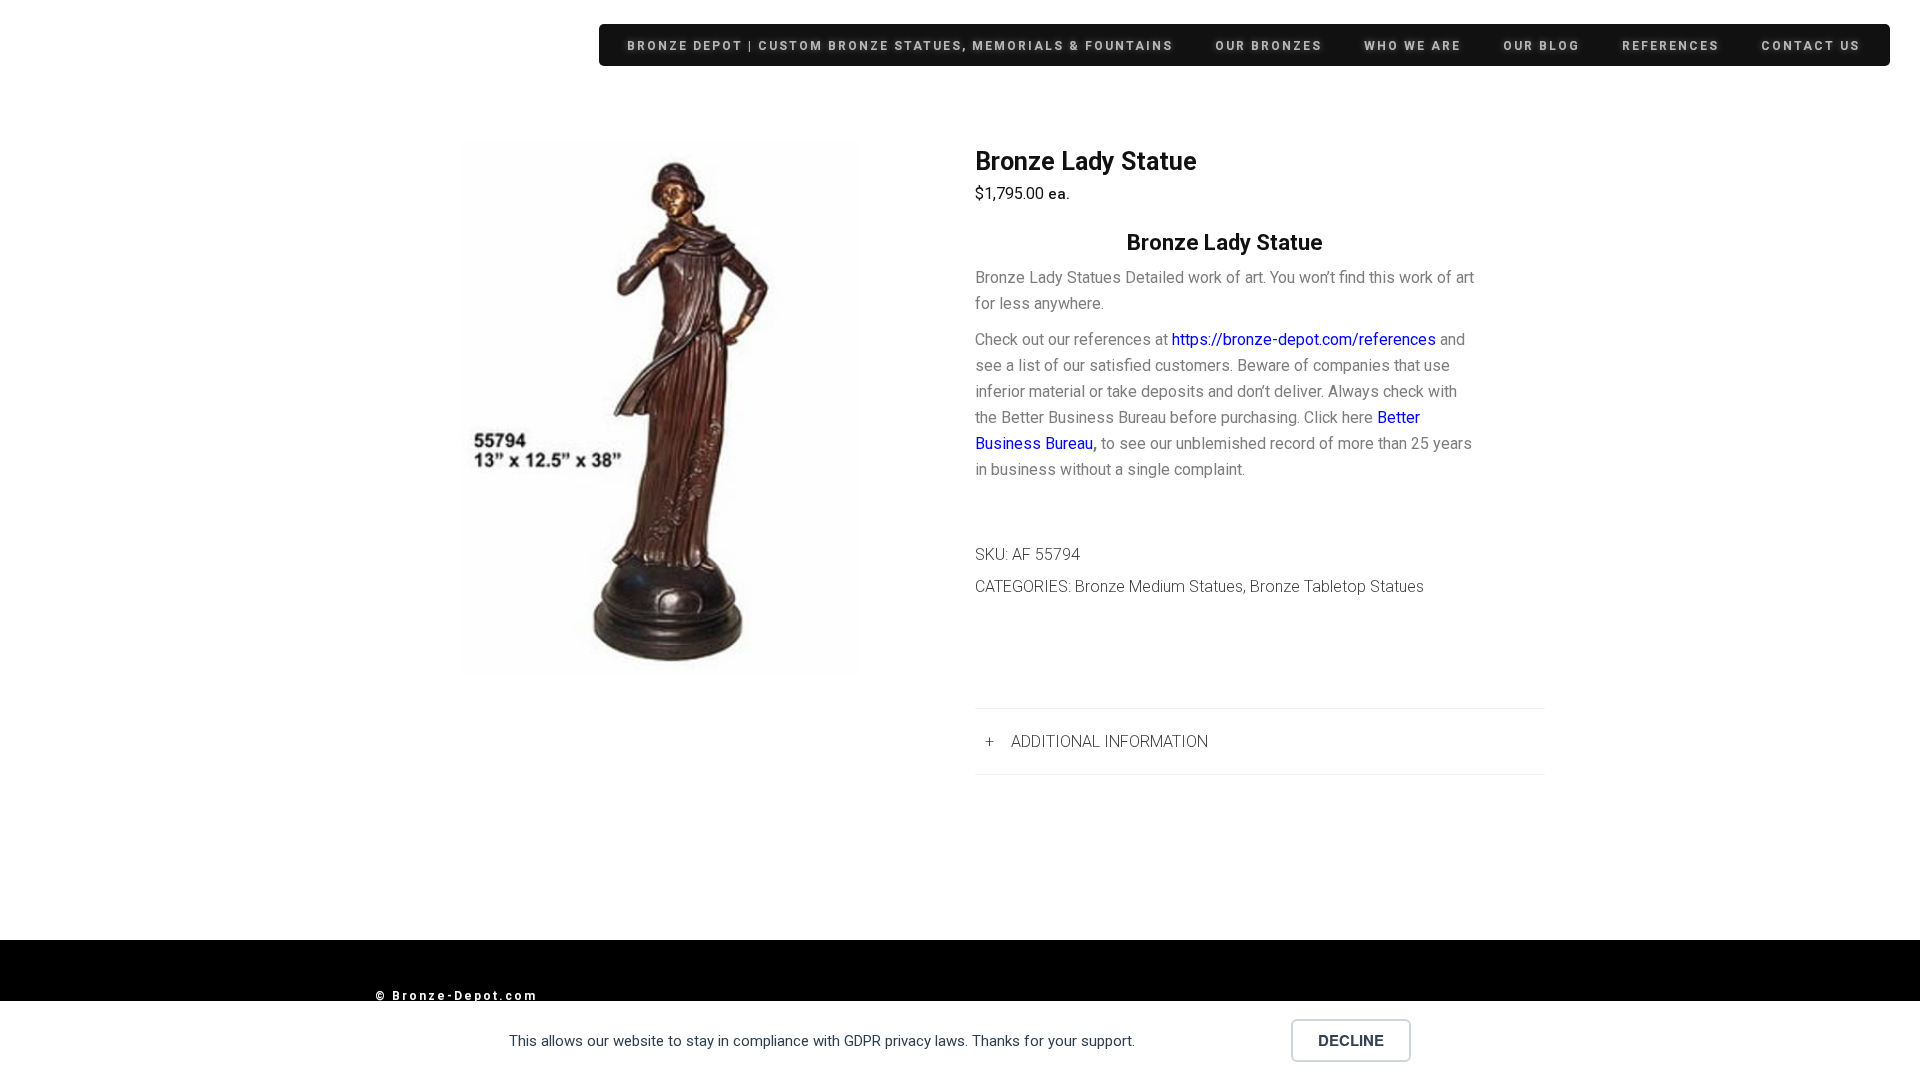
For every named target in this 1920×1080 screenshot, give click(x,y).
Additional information (1109, 741)
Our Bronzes (1268, 46)
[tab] (1260, 741)
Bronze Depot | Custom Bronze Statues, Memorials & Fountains (900, 46)
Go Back (1026, 656)
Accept (1219, 1040)
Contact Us (1810, 46)
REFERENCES (1670, 46)
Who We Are (1412, 46)
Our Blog (1541, 46)
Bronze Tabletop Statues (1337, 586)
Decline (1351, 1040)
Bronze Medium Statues (1159, 586)
